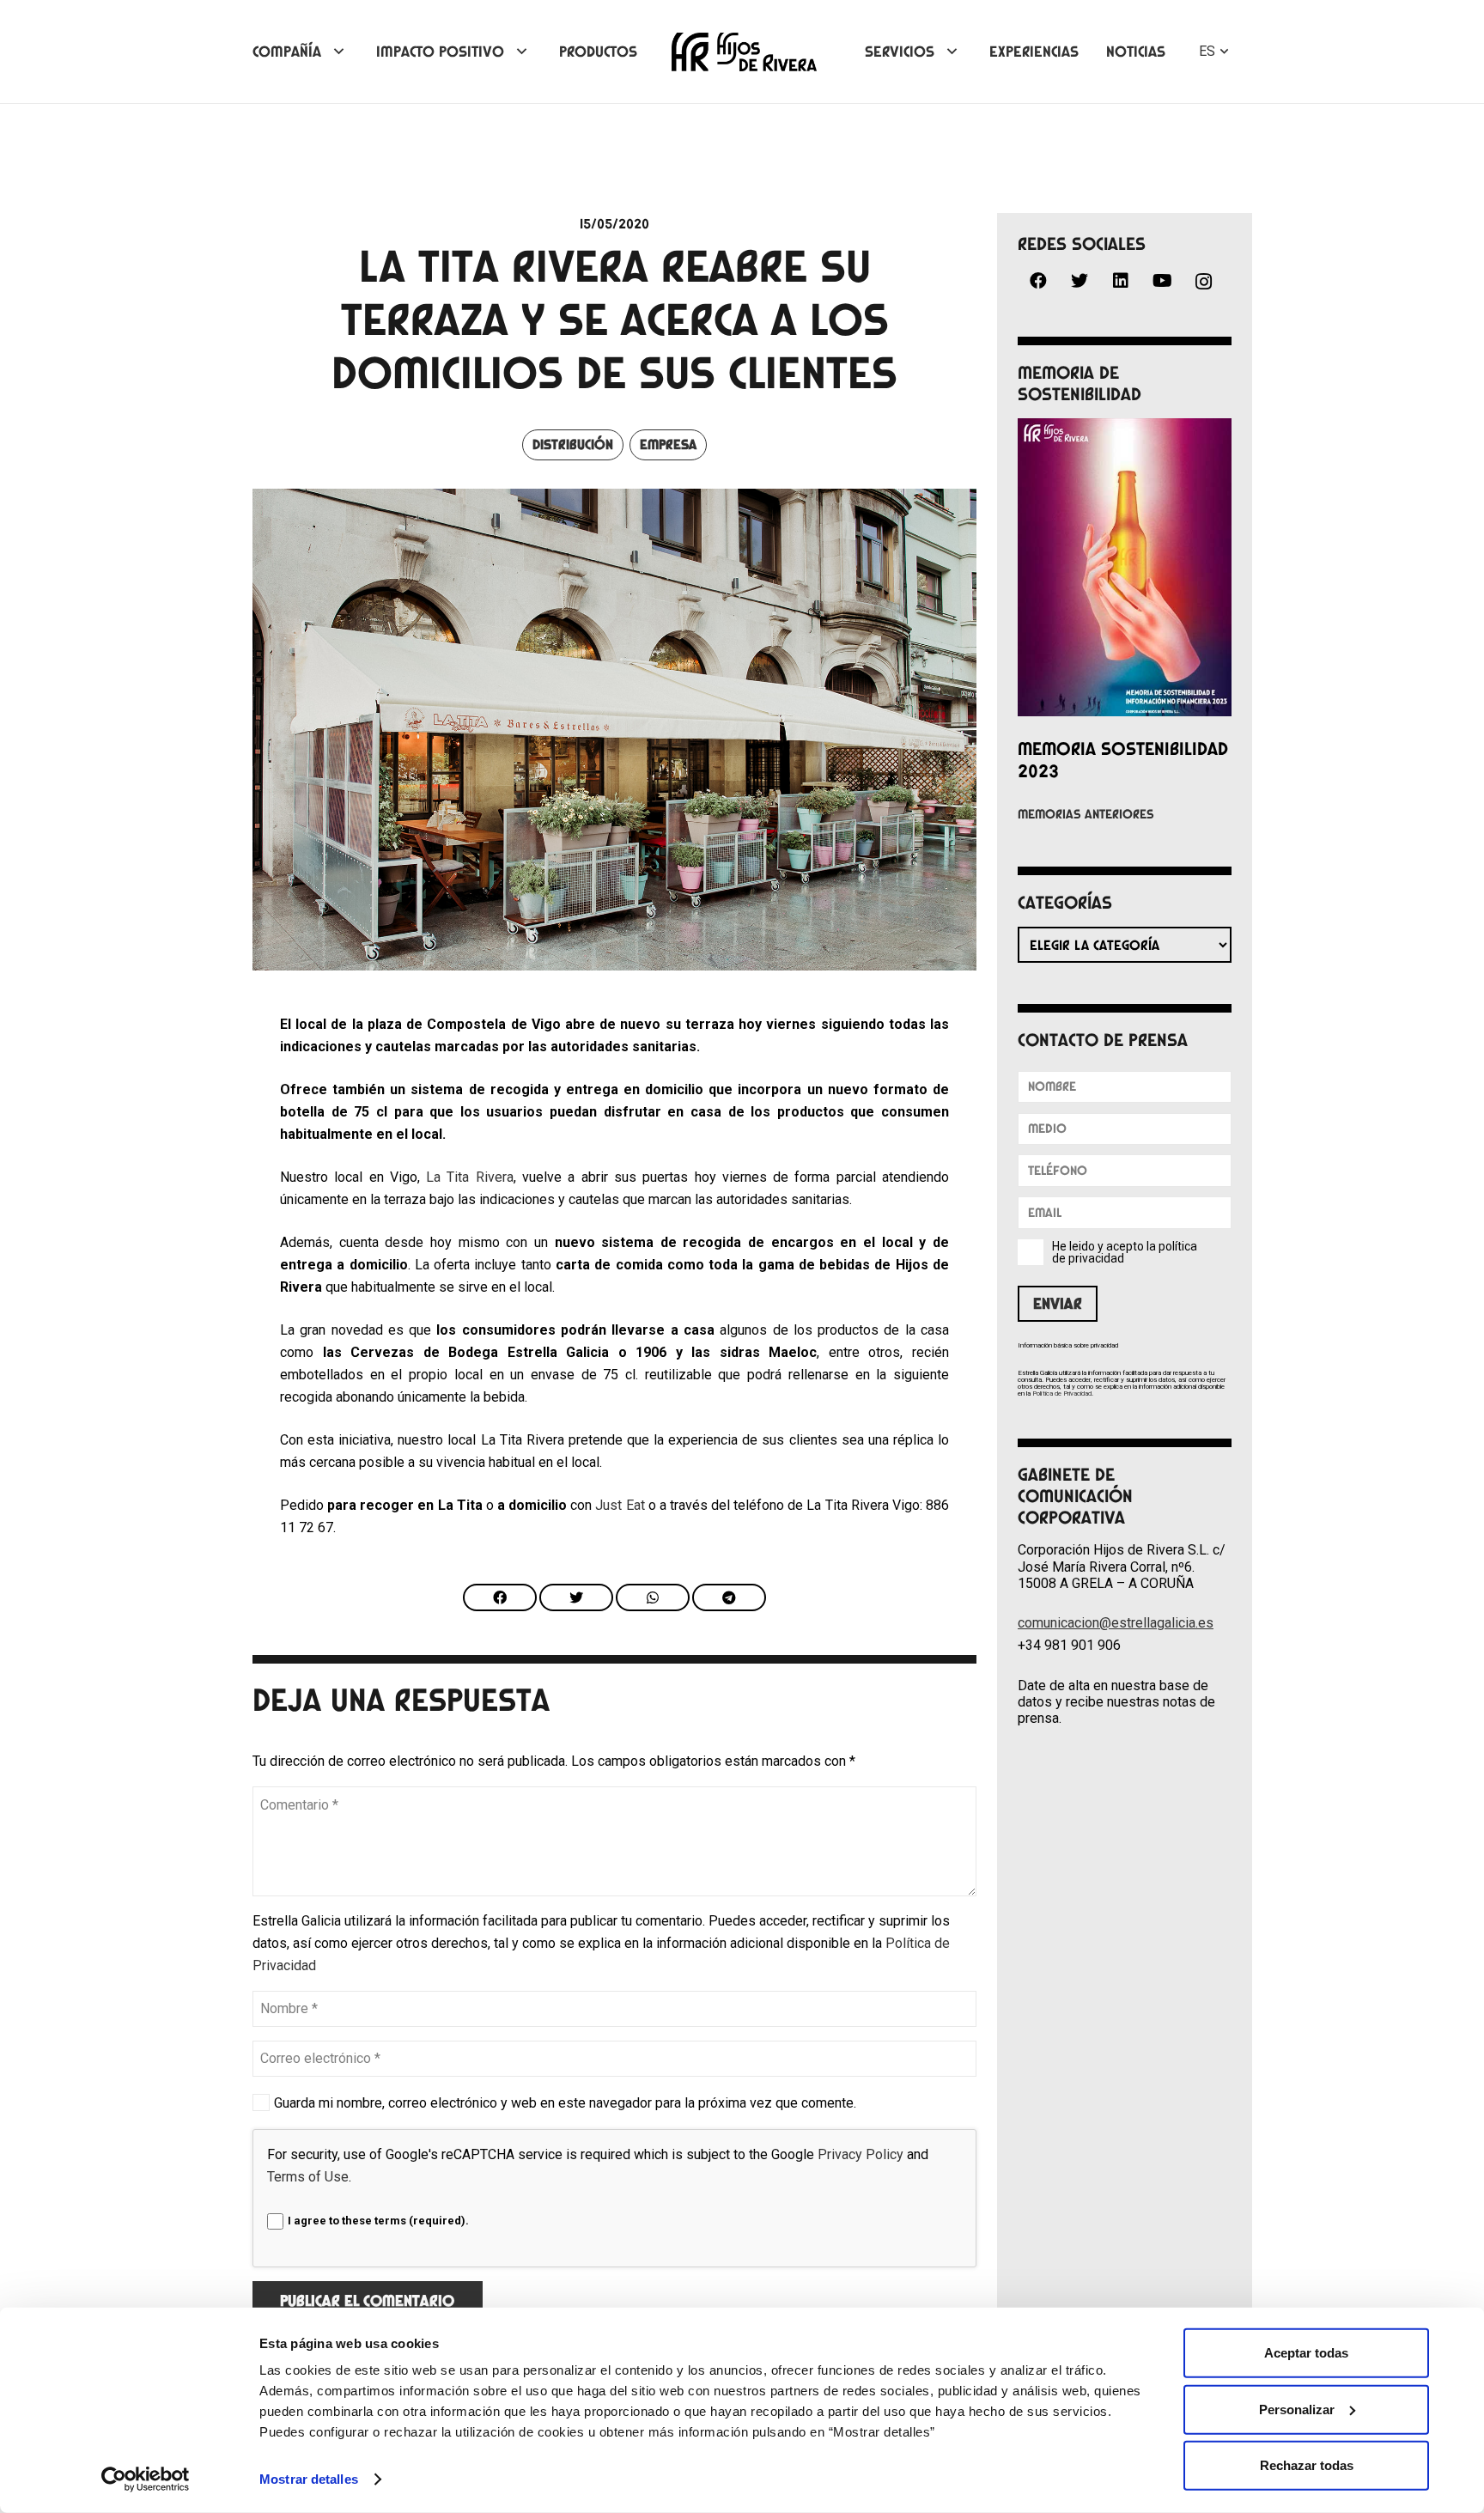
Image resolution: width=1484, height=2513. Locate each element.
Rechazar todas (1307, 2465)
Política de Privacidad (1062, 1393)
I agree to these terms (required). (378, 2221)
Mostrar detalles (309, 2479)
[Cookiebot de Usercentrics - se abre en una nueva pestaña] (146, 2480)
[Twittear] (576, 1597)
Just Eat (620, 1505)
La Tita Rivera (470, 1177)
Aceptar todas (1306, 2353)
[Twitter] (1080, 281)
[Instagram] (1203, 282)
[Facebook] (1038, 281)
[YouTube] (1162, 281)
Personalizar (1297, 2409)
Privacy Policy (861, 2154)
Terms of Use (308, 2177)
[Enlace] (744, 52)
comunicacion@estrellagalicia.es (1116, 1623)
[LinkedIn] (1121, 281)
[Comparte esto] (500, 1597)
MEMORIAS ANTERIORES (1086, 814)
